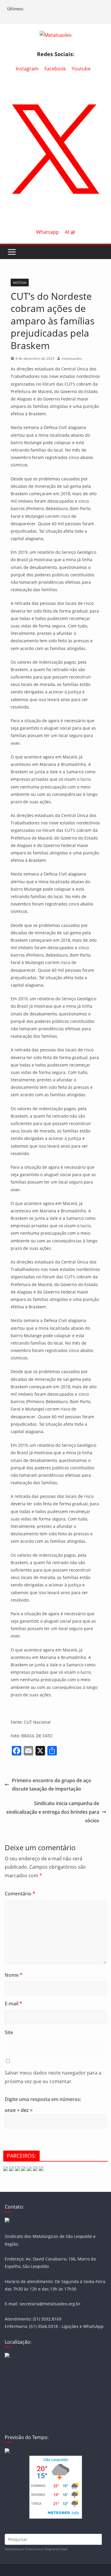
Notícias (20, 283)
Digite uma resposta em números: (43, 2099)
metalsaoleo (72, 358)
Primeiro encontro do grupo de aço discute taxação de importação (52, 1785)
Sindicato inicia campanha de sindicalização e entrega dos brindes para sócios (53, 1812)
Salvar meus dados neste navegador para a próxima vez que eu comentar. (53, 2077)
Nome (14, 1975)
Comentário (20, 1894)
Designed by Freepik (56, 2549)
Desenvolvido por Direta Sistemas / (25, 2549)
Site (9, 2032)
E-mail (13, 2004)
